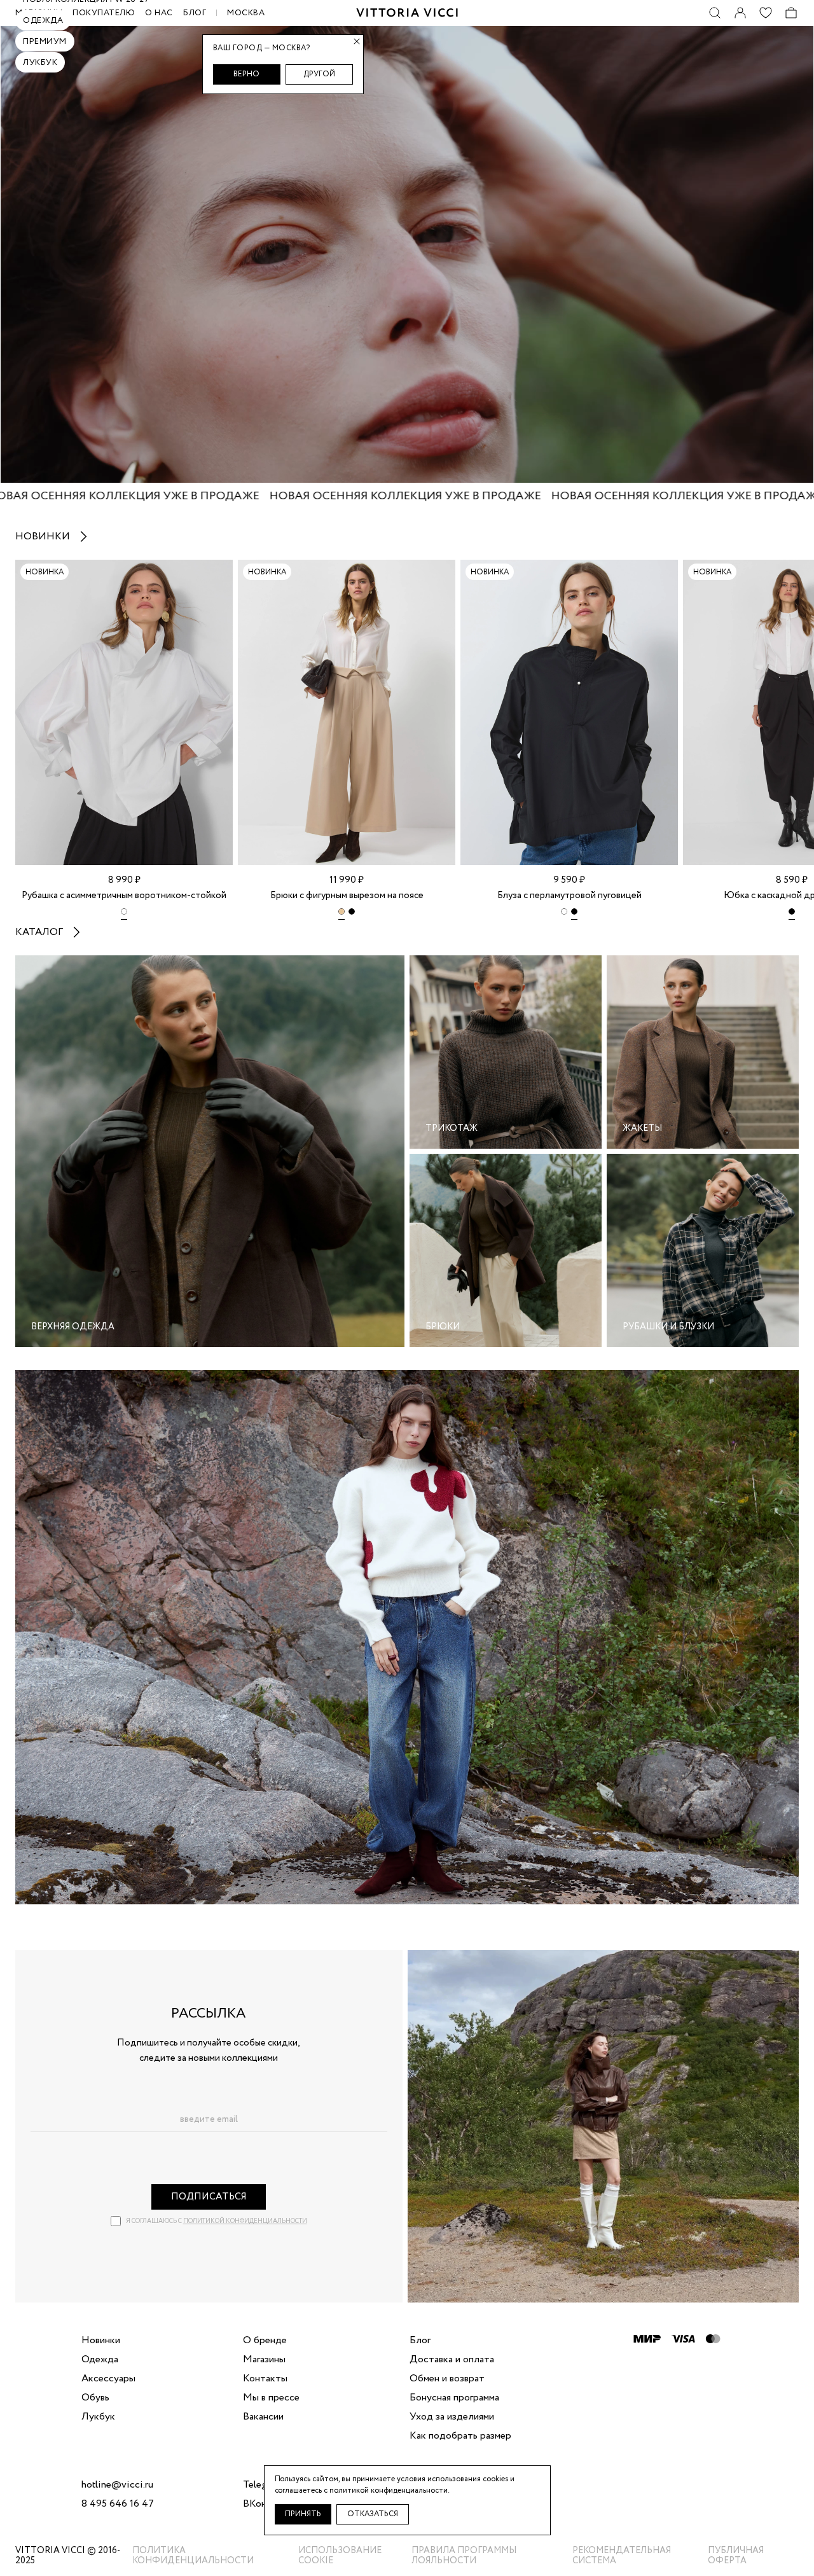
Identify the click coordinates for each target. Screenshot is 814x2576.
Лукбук (40, 63)
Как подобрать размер (460, 2436)
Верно (246, 74)
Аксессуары (108, 2379)
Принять (303, 2514)
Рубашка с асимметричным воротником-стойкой (124, 896)
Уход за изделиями (452, 2417)
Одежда (43, 21)
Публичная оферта (736, 2556)
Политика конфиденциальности (193, 2556)
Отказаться (373, 2514)
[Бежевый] (341, 914)
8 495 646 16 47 (118, 2504)
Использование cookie (340, 2556)
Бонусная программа (454, 2398)
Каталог (39, 932)
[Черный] (352, 914)
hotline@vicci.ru (117, 2485)
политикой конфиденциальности (245, 2221)
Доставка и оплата (452, 2360)
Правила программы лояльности (464, 2556)
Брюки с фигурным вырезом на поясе (347, 896)
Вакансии (263, 2417)
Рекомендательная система (622, 2556)
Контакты (265, 2379)
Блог (195, 13)
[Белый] (124, 914)
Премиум (45, 42)
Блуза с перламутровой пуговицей (569, 896)
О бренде (265, 2341)
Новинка (45, 572)
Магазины (264, 2360)
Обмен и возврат (447, 2379)
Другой (319, 74)
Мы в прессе (271, 2398)
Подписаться (209, 2197)
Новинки (43, 537)
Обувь (95, 2398)
